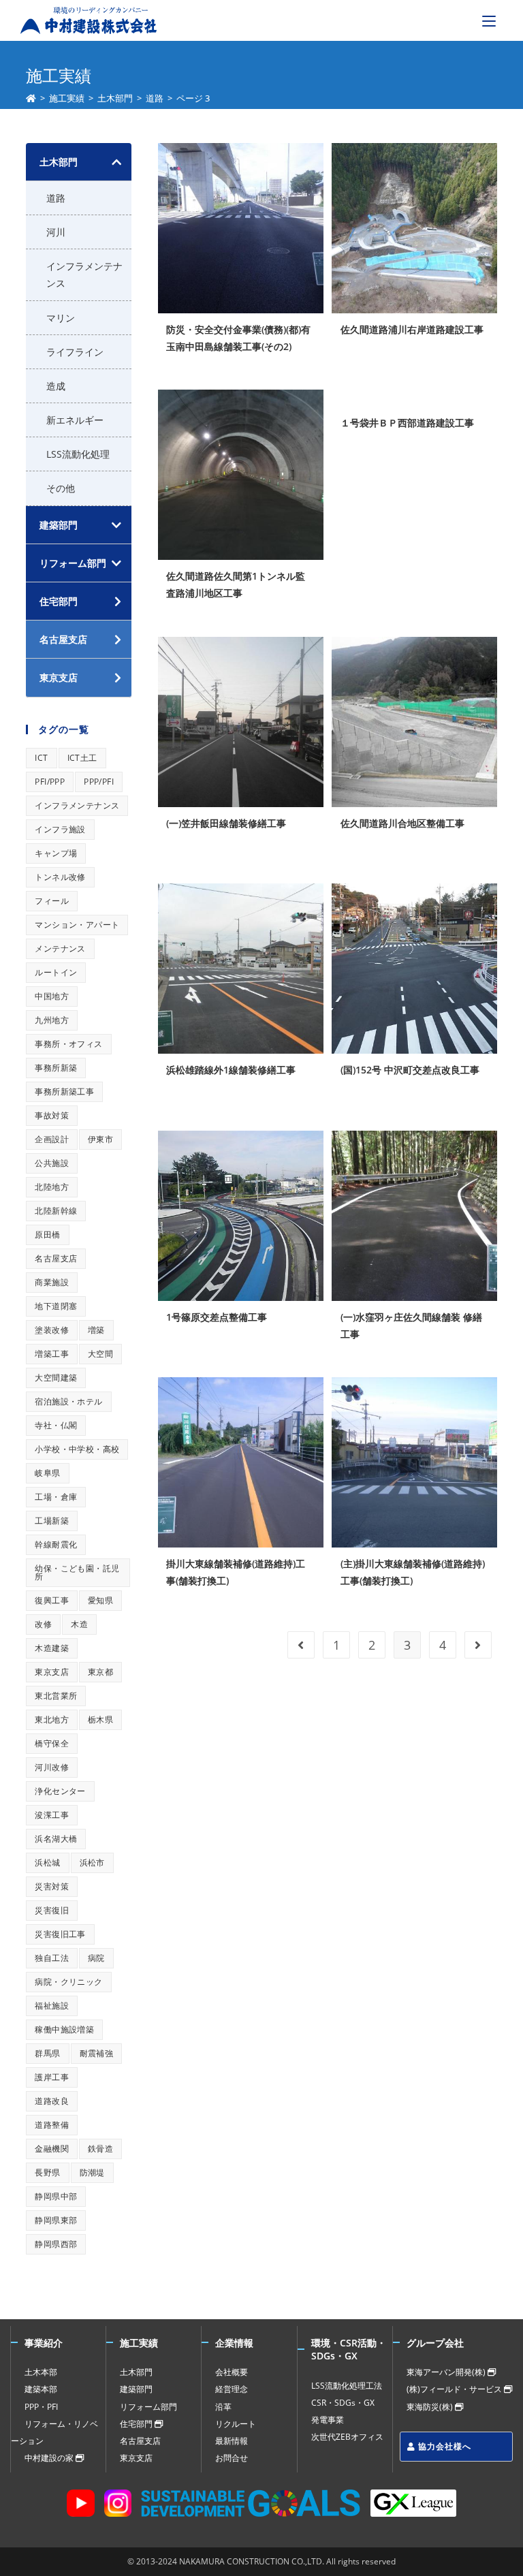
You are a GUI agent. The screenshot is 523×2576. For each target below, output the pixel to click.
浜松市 (92, 1863)
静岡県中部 (56, 2196)
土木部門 (59, 162)
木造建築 (52, 1648)
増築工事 (52, 1354)
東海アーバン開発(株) (447, 2372)
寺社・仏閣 (56, 1425)
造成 (56, 386)
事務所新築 (56, 1068)
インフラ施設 (60, 829)
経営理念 (232, 2389)
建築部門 (59, 525)
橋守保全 (52, 1743)
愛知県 (100, 1600)
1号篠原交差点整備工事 (217, 1317)
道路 (56, 198)
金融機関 (52, 2149)
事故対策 (52, 1115)
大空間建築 (56, 1378)
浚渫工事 (52, 1815)
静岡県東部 (56, 2220)
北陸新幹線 (56, 1211)
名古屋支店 (56, 1258)
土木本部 (41, 2372)
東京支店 (52, 1672)
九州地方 (52, 1020)
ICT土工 (82, 758)
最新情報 (232, 2441)
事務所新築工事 (64, 1091)
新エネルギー (75, 420)
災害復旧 (52, 1910)
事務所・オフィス (68, 1044)
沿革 (223, 2407)
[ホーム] (31, 98)
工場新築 (52, 1521)
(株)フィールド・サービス (455, 2389)
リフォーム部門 (73, 563)
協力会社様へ (443, 2446)
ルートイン (56, 972)
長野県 (47, 2172)
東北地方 (52, 1719)
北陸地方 (52, 1187)
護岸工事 (52, 2077)
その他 (61, 488)
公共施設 (52, 1163)
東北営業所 (56, 1696)
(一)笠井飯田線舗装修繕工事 (226, 823)
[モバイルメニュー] (489, 20)
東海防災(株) (431, 2407)
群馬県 (47, 2053)
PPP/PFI (99, 782)
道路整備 (52, 2125)
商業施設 (52, 1282)
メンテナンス (60, 948)
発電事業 (328, 2420)
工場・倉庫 (56, 1497)
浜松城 (47, 1863)
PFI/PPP (50, 782)
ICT (41, 758)
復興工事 (52, 1600)
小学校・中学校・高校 (77, 1449)
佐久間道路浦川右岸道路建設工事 (412, 329)
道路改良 (52, 2101)
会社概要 (232, 2372)
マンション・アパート (77, 925)
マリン (61, 318)
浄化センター (60, 1791)
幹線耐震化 (56, 1544)
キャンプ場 (56, 853)
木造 (79, 1624)
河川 (56, 232)
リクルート (236, 2424)
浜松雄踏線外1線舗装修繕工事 (231, 1070)
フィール (52, 901)
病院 (96, 1958)
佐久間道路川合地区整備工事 (402, 823)
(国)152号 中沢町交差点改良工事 (410, 1070)
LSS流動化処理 (78, 454)
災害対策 (52, 1886)
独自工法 (52, 1958)
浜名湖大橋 (56, 1839)
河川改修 (52, 1767)
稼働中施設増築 (64, 2029)
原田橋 (47, 1235)
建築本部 (41, 2389)
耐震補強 (97, 2053)
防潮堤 (92, 2172)
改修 (43, 1624)
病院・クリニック (68, 1982)
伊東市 (100, 1139)
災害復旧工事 (60, 1934)
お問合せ (232, 2458)
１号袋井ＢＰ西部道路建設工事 (407, 423)
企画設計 (52, 1139)
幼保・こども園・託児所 (77, 1572)
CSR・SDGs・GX (343, 2403)
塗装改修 (52, 1330)
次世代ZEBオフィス (347, 2437)
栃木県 (100, 1719)
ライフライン (75, 352)
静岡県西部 (56, 2244)
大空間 (100, 1354)
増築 (96, 1330)
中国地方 (52, 996)
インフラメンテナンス (84, 274)
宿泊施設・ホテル (68, 1401)
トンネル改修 (60, 877)
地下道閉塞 (56, 1306)
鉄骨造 (100, 2149)
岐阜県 (47, 1473)
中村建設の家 (50, 2458)
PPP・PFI (41, 2407)
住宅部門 (137, 2424)
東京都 (100, 1672)
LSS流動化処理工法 (347, 2386)
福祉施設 (52, 2006)
